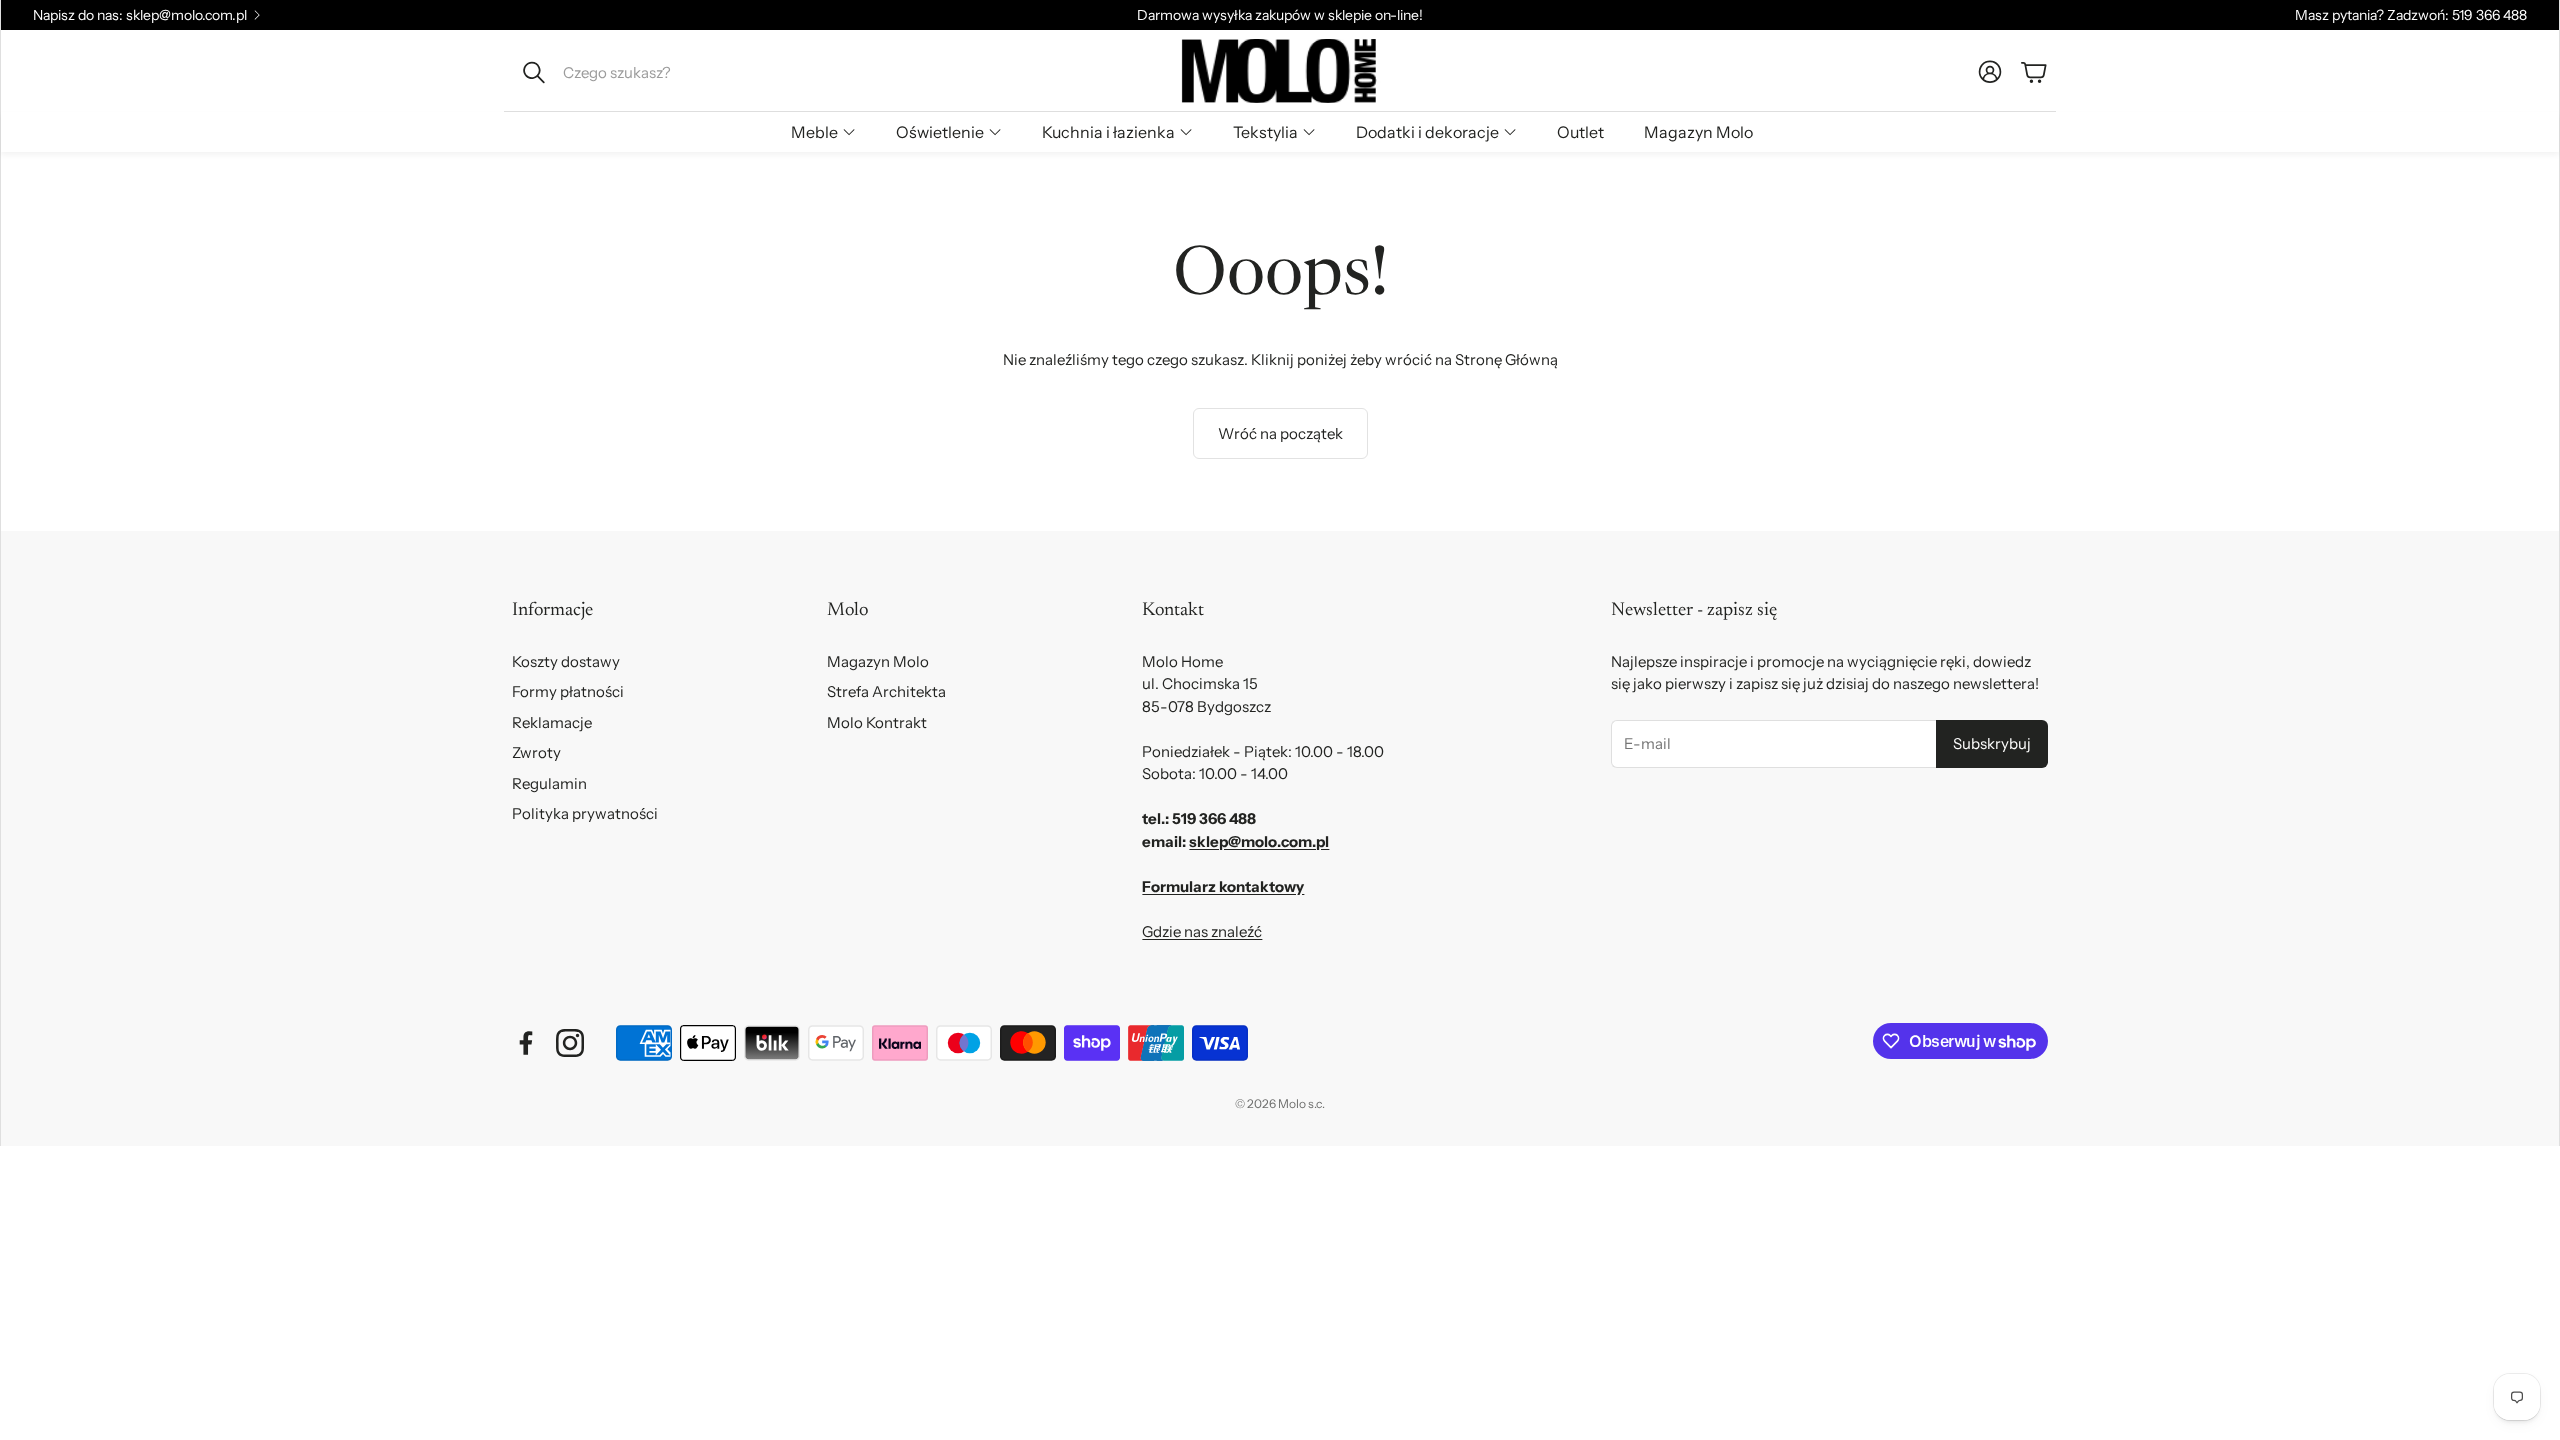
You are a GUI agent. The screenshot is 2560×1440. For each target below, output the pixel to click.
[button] (646, 72)
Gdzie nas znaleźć (1202, 931)
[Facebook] (526, 1043)
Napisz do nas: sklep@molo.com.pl (140, 15)
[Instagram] (570, 1043)
